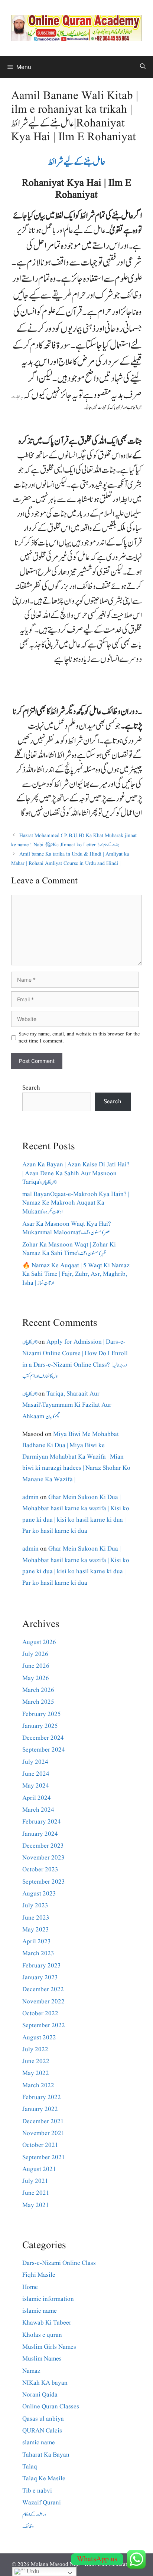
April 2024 (37, 1798)
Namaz (31, 2371)
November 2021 (43, 2133)
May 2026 (36, 1678)
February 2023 (42, 1966)
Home (30, 2287)
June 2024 (36, 1774)
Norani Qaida (40, 2395)
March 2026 (38, 1690)
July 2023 (35, 1906)
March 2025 (38, 1702)
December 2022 (43, 1989)
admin (30, 1497)
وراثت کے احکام (34, 2515)
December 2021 (43, 2122)
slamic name (39, 2443)
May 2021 (36, 2205)
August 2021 (39, 2169)
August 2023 (39, 1894)
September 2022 (44, 2025)
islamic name (40, 2311)
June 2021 (36, 2193)
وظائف (28, 2526)
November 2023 (43, 1858)
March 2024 (38, 1810)
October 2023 (40, 1870)
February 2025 (42, 1714)
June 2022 (36, 2061)
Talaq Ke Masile (44, 2479)
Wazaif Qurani (42, 2503)
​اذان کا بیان (30, 1342)
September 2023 (44, 1882)
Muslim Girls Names (49, 2347)
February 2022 (42, 2097)
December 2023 (43, 1846)
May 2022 (36, 2073)
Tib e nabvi (37, 2491)
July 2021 (35, 2181)
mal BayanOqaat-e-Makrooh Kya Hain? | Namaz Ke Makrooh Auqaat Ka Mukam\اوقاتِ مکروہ (76, 1203)
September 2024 (44, 1750)
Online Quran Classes (51, 2407)
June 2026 (36, 1666)
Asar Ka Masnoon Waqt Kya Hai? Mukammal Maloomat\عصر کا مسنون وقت (67, 1228)
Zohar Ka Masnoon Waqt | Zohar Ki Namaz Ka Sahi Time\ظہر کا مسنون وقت (69, 1249)
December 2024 (43, 1738)
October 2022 (40, 2014)
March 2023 (38, 1954)
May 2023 (36, 1930)
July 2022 (35, 2050)
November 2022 (43, 2002)
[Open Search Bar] (143, 67)
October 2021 (40, 2145)
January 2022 (40, 2109)
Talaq (30, 2467)
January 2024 (40, 1834)
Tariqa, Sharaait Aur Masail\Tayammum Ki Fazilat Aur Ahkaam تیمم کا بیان (67, 1405)
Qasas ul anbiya (43, 2419)
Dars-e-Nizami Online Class (59, 2263)
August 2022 (39, 2038)
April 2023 (37, 1942)
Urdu (32, 2572)
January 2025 (40, 1726)
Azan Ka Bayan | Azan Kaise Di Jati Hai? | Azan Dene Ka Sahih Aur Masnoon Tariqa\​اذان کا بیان (76, 1174)
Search (31, 1088)
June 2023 (36, 1918)
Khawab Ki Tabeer (47, 2323)
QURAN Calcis (42, 2431)
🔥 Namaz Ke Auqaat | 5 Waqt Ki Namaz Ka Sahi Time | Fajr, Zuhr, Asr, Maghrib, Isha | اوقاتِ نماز (76, 1274)
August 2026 (39, 1642)
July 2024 (35, 1762)
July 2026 (35, 1654)
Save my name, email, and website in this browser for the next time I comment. (79, 1038)
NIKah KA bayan (45, 2383)
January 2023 (40, 1978)
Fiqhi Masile (39, 2275)
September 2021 (44, 2157)
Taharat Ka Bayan (46, 2455)
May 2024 (36, 1786)
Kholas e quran (42, 2335)
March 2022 (38, 2086)
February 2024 (42, 1822)
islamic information (48, 2299)
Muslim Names (42, 2359)
